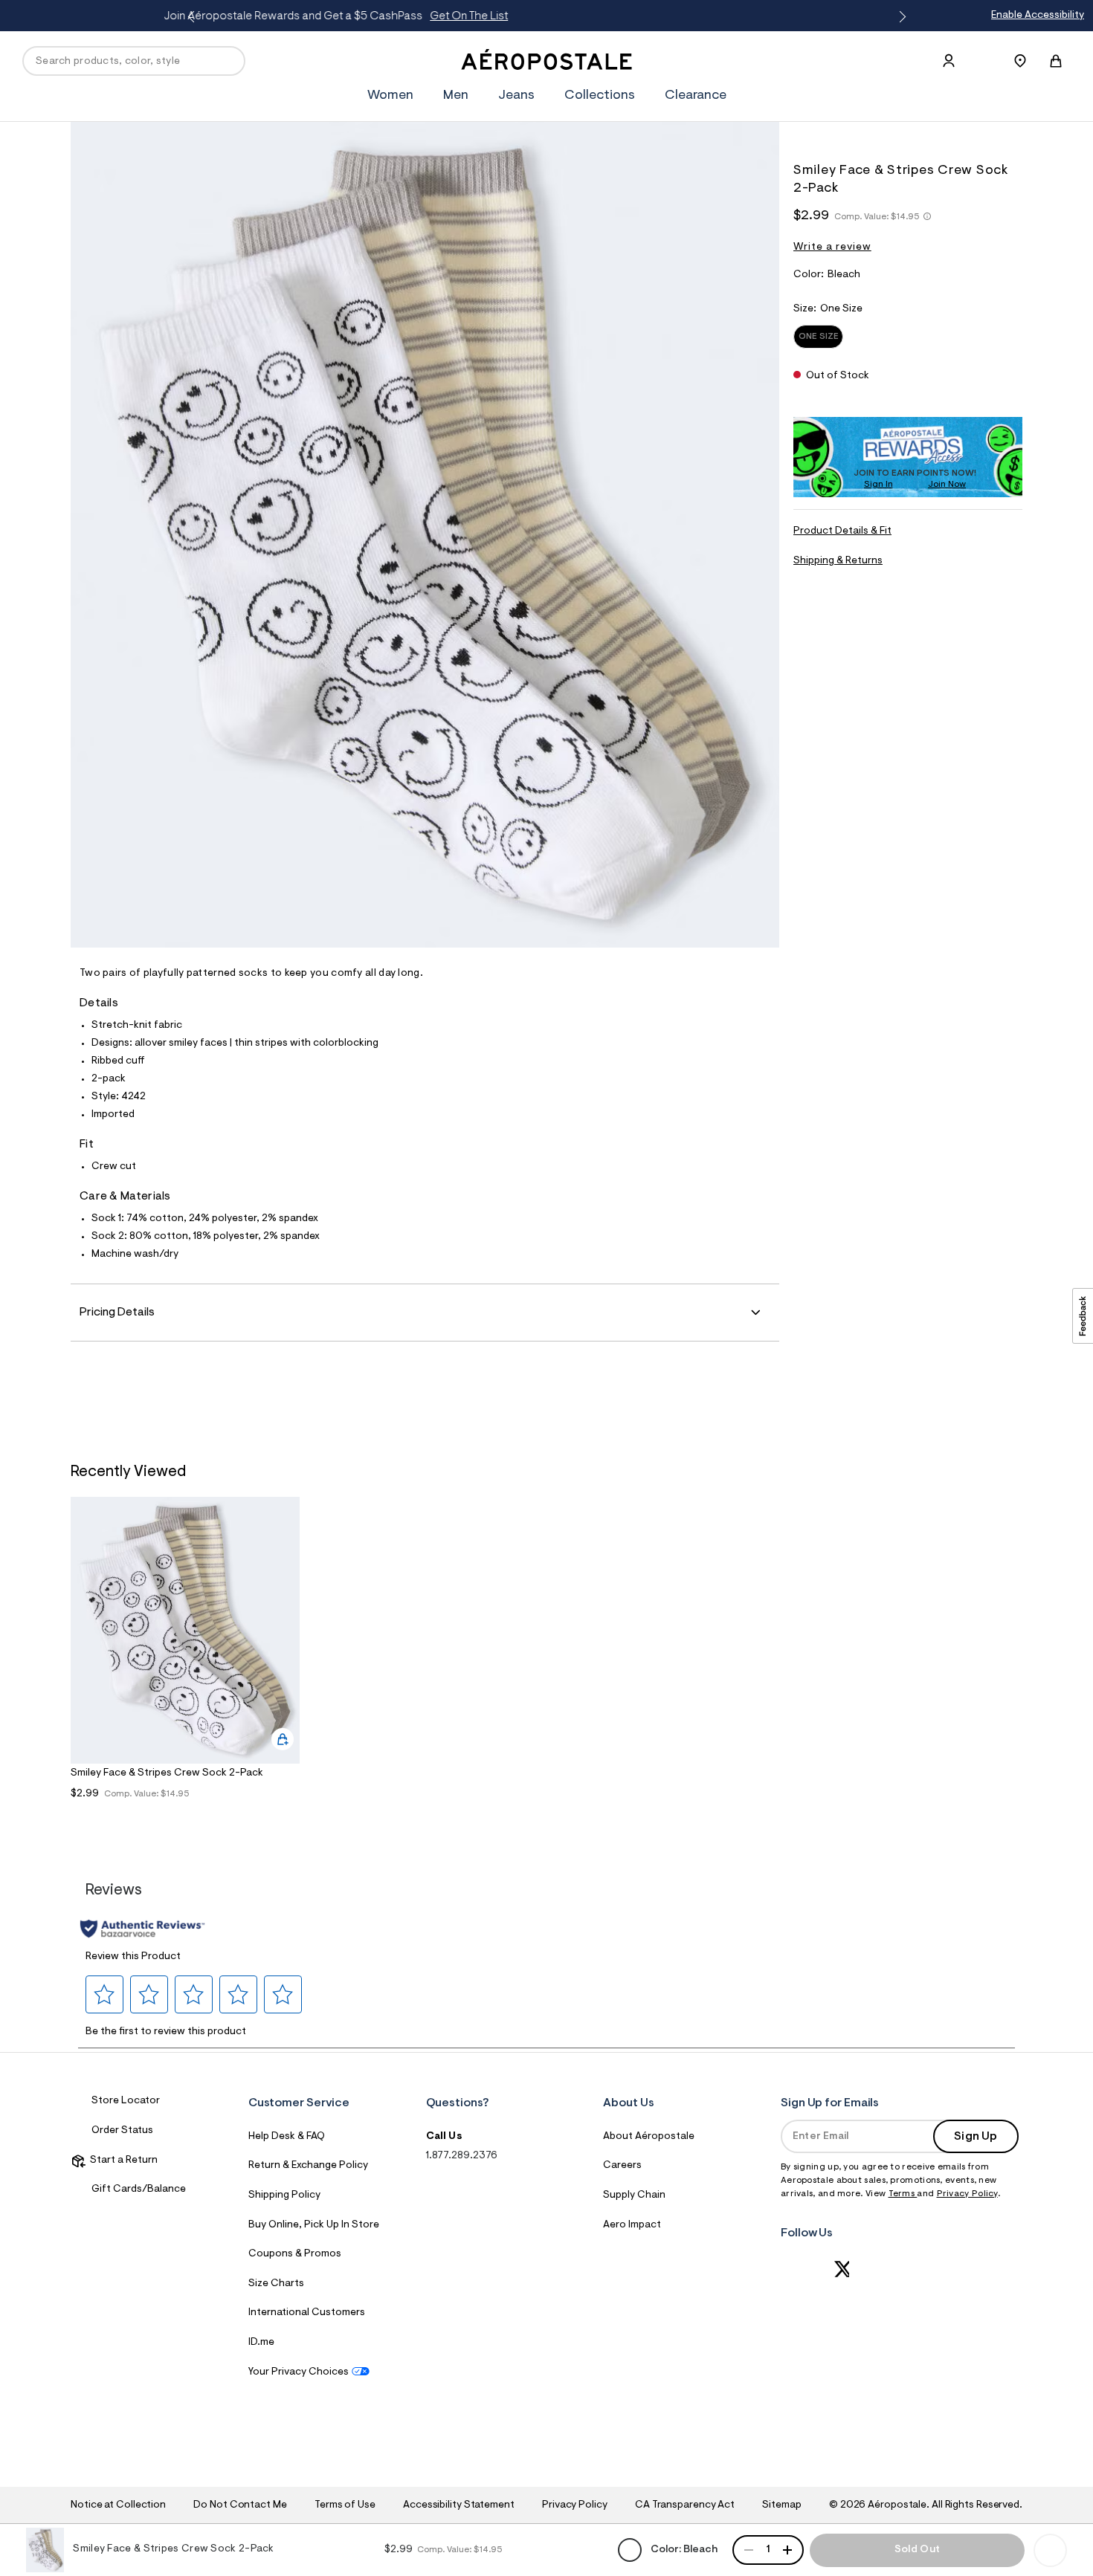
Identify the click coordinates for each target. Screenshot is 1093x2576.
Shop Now (684, 16)
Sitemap (781, 2505)
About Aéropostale (649, 2137)
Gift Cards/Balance (139, 2190)
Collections (600, 96)
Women (390, 96)
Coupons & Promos (295, 2254)
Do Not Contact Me (240, 2505)
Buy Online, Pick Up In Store (314, 2225)
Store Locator (126, 2101)
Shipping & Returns (838, 561)
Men (456, 96)
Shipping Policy (284, 2195)
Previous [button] (193, 17)
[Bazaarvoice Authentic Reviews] (142, 1929)
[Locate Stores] (1020, 61)
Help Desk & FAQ (287, 2137)
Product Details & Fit (842, 531)
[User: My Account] (949, 61)
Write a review (832, 247)
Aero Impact (632, 2225)
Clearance (696, 96)
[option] (185, 1658)
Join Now (947, 485)
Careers (622, 2166)
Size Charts (276, 2284)
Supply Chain (634, 2195)
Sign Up (976, 2137)
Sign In (878, 485)
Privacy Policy (967, 2194)
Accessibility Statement (459, 2505)
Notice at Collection (118, 2505)
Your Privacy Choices (299, 2372)
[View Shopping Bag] (1056, 61)
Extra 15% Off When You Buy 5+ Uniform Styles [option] (561, 16)
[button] (105, 1994)
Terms (903, 2194)
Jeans (516, 96)
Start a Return (122, 2161)
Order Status (122, 2131)
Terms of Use (345, 2505)
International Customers (307, 2313)
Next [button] (900, 17)
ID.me (261, 2343)
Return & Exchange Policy (308, 2166)
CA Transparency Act (685, 2505)
